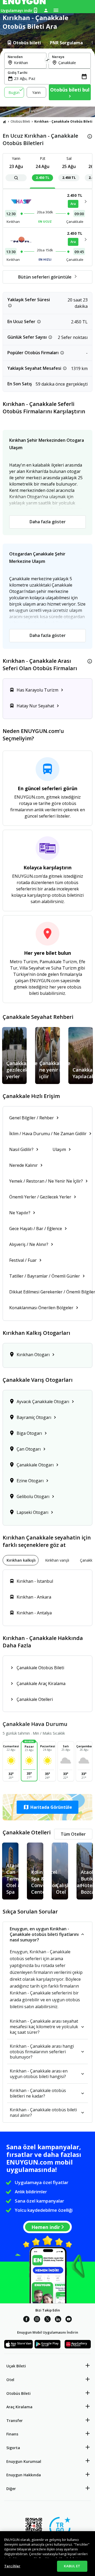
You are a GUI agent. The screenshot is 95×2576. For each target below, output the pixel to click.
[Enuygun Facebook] (26, 2320)
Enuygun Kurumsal (24, 2461)
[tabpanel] (47, 78)
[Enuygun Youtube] (69, 2320)
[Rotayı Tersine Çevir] (47, 61)
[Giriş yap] (46, 10)
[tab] (24, 43)
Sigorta (13, 2448)
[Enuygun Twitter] (47, 2320)
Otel (10, 2380)
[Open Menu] (56, 10)
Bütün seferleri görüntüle (45, 277)
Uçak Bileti (16, 2366)
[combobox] (28, 63)
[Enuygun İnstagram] (37, 2320)
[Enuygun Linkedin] (58, 2320)
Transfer (15, 2421)
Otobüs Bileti (20, 121)
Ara (73, 204)
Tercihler (12, 2566)
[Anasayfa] (4, 122)
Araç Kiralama (19, 2407)
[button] (47, 1807)
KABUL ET (72, 2566)
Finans (12, 2434)
